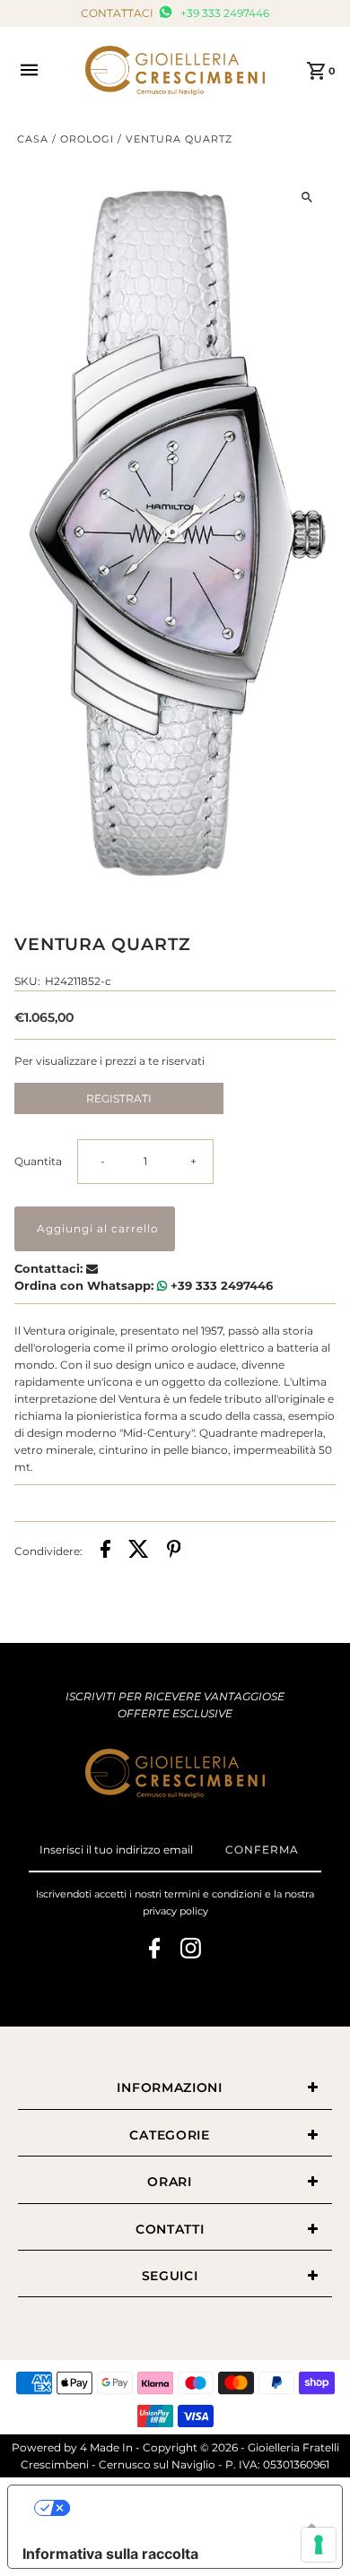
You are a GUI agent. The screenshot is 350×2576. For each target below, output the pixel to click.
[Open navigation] (43, 70)
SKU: (27, 981)
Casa (33, 139)
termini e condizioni (213, 1894)
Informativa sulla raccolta (110, 2554)
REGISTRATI (119, 1098)
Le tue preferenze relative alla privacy (193, 2508)
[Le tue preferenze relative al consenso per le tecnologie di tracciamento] (319, 2545)
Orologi (87, 139)
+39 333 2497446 (223, 13)
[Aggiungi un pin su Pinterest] (174, 1551)
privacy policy (175, 1911)
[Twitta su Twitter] (139, 1551)
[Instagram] (191, 1951)
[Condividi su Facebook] (105, 1551)
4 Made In (106, 2447)
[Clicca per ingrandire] (306, 197)
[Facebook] (155, 1951)
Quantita (38, 1161)
